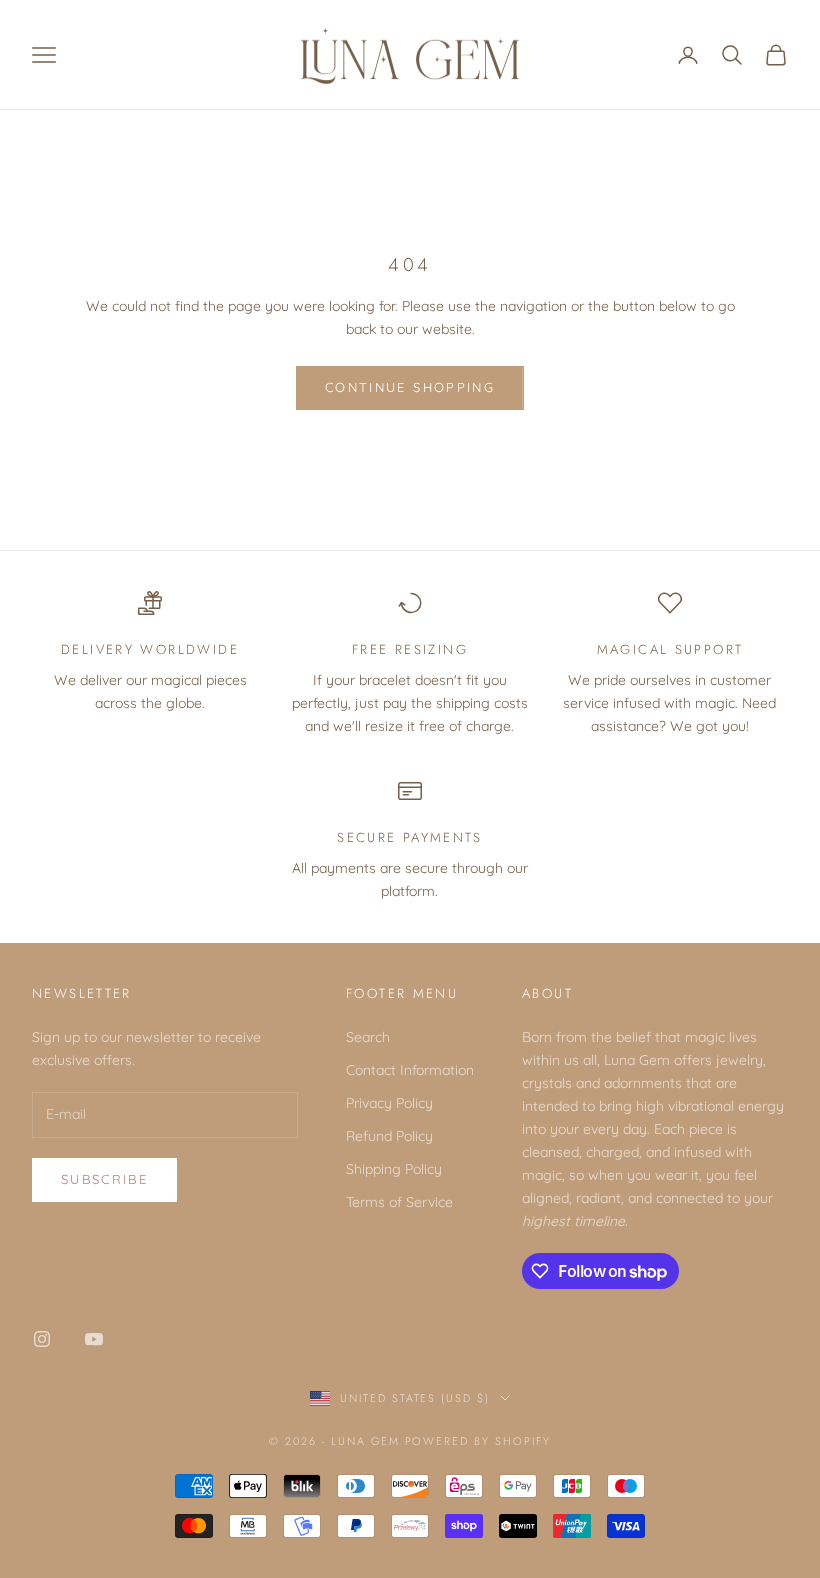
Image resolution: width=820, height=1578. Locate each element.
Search (368, 1037)
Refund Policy (389, 1136)
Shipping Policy (394, 1169)
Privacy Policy (389, 1103)
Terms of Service (399, 1202)
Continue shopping (410, 387)
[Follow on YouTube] (94, 1339)
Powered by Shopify (478, 1441)
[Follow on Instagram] (42, 1339)
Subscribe (104, 1179)
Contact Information (410, 1070)
